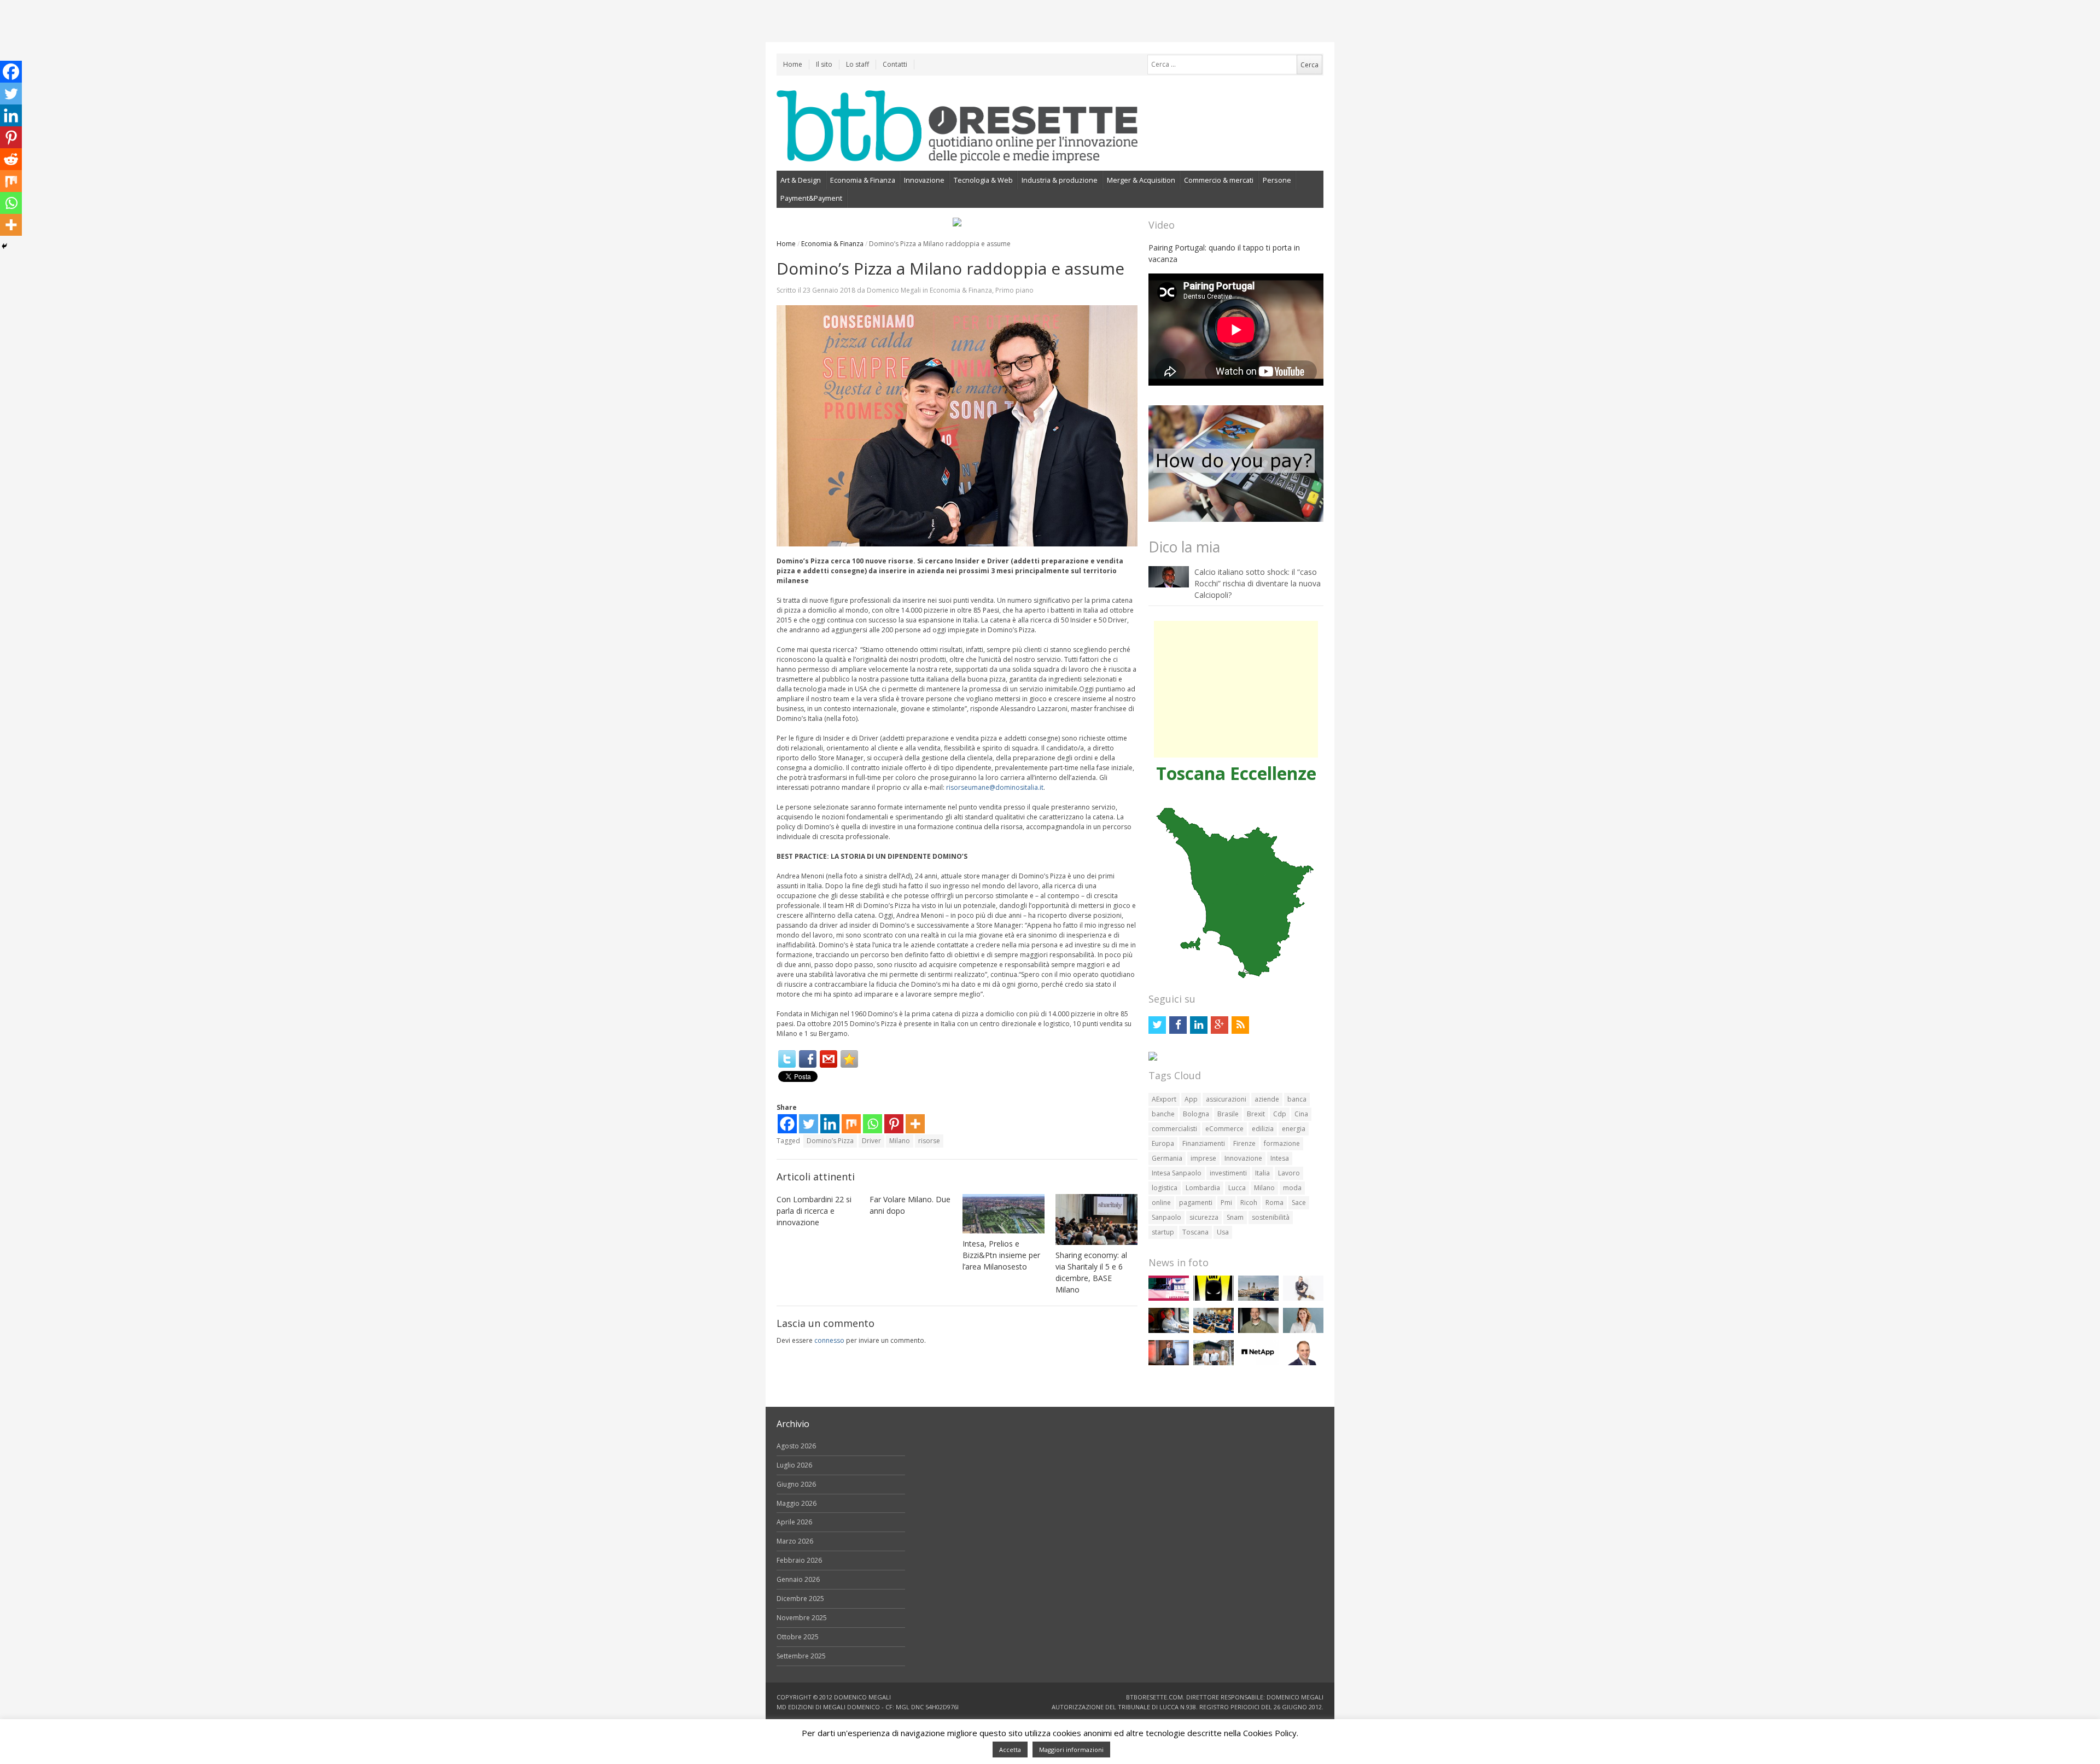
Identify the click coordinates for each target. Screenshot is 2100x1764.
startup (1163, 1232)
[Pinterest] (894, 1124)
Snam (1235, 1217)
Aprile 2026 (794, 1522)
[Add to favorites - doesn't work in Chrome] (849, 1059)
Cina (1301, 1114)
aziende (1267, 1099)
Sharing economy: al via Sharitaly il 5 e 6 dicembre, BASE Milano (1091, 1272)
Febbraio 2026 (799, 1560)
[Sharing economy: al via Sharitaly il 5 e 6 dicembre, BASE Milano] (1096, 1219)
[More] (915, 1124)
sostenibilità (1271, 1217)
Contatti (895, 64)
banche (1163, 1114)
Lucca (1237, 1188)
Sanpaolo (1166, 1217)
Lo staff (857, 64)
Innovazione (924, 180)
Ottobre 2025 (798, 1637)
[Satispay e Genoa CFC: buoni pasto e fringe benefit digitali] (1303, 1331)
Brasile (1228, 1114)
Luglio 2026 (794, 1465)
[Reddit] (11, 159)
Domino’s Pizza (830, 1141)
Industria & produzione (1060, 180)
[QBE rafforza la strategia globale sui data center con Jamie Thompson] (1303, 1363)
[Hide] (4, 246)
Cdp (1280, 1114)
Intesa (1280, 1158)
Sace (1299, 1203)
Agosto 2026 (796, 1446)
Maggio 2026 (797, 1503)
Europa (1163, 1143)
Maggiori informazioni (1071, 1750)
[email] (829, 1059)
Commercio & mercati (1219, 180)
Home (793, 64)
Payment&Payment (811, 198)
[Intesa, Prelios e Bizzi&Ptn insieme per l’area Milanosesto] (1004, 1214)
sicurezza (1204, 1217)
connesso (829, 1340)
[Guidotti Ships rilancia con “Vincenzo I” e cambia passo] (1258, 1298)
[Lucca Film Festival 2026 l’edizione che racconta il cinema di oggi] (1169, 1298)
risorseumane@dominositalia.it (995, 787)
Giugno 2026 (796, 1484)
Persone (1277, 180)
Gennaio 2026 (798, 1579)
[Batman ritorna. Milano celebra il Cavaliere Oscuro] (1214, 1298)
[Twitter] (787, 1059)
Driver (871, 1141)
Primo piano (1014, 290)
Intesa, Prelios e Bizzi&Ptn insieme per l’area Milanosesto (1001, 1255)
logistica (1165, 1188)
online (1161, 1203)
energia (1294, 1129)
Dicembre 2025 (800, 1599)
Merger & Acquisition (1141, 180)
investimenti (1228, 1173)
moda (1292, 1188)
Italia (1262, 1173)
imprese (1203, 1158)
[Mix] (851, 1124)
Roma (1274, 1203)
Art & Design (801, 180)
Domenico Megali (894, 290)
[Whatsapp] (873, 1124)
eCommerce (1224, 1129)
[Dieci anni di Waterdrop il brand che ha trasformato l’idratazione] (1214, 1363)
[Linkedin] (830, 1124)
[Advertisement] (1236, 689)
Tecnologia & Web (983, 180)
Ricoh (1249, 1203)
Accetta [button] (1010, 1750)
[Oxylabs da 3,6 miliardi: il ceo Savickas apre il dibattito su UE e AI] (1258, 1331)
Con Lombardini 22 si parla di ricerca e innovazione (814, 1211)
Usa (1223, 1232)
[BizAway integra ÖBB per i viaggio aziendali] (1169, 1331)
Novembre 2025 (802, 1618)
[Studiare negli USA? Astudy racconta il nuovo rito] (1214, 1331)
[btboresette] (957, 154)
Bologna (1196, 1114)
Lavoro (1289, 1173)
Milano (900, 1141)
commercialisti (1174, 1129)
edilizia (1263, 1129)
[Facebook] (808, 1059)
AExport (1164, 1099)
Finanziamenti (1204, 1143)
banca (1297, 1099)
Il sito (824, 64)
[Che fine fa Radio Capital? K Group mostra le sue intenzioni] (1303, 1298)
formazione (1282, 1143)
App (1191, 1099)
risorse (929, 1141)
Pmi (1226, 1203)
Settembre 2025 (801, 1656)
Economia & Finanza (863, 180)
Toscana (1195, 1232)
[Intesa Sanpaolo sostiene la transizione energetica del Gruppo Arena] (1169, 1363)
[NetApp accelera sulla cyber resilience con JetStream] (1258, 1363)
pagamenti (1196, 1203)
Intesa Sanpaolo (1177, 1173)
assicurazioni (1226, 1099)
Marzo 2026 (795, 1541)
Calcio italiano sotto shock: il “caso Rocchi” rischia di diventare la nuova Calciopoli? (1258, 583)
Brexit (1256, 1114)
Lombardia (1203, 1188)
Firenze (1244, 1143)
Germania (1167, 1158)
